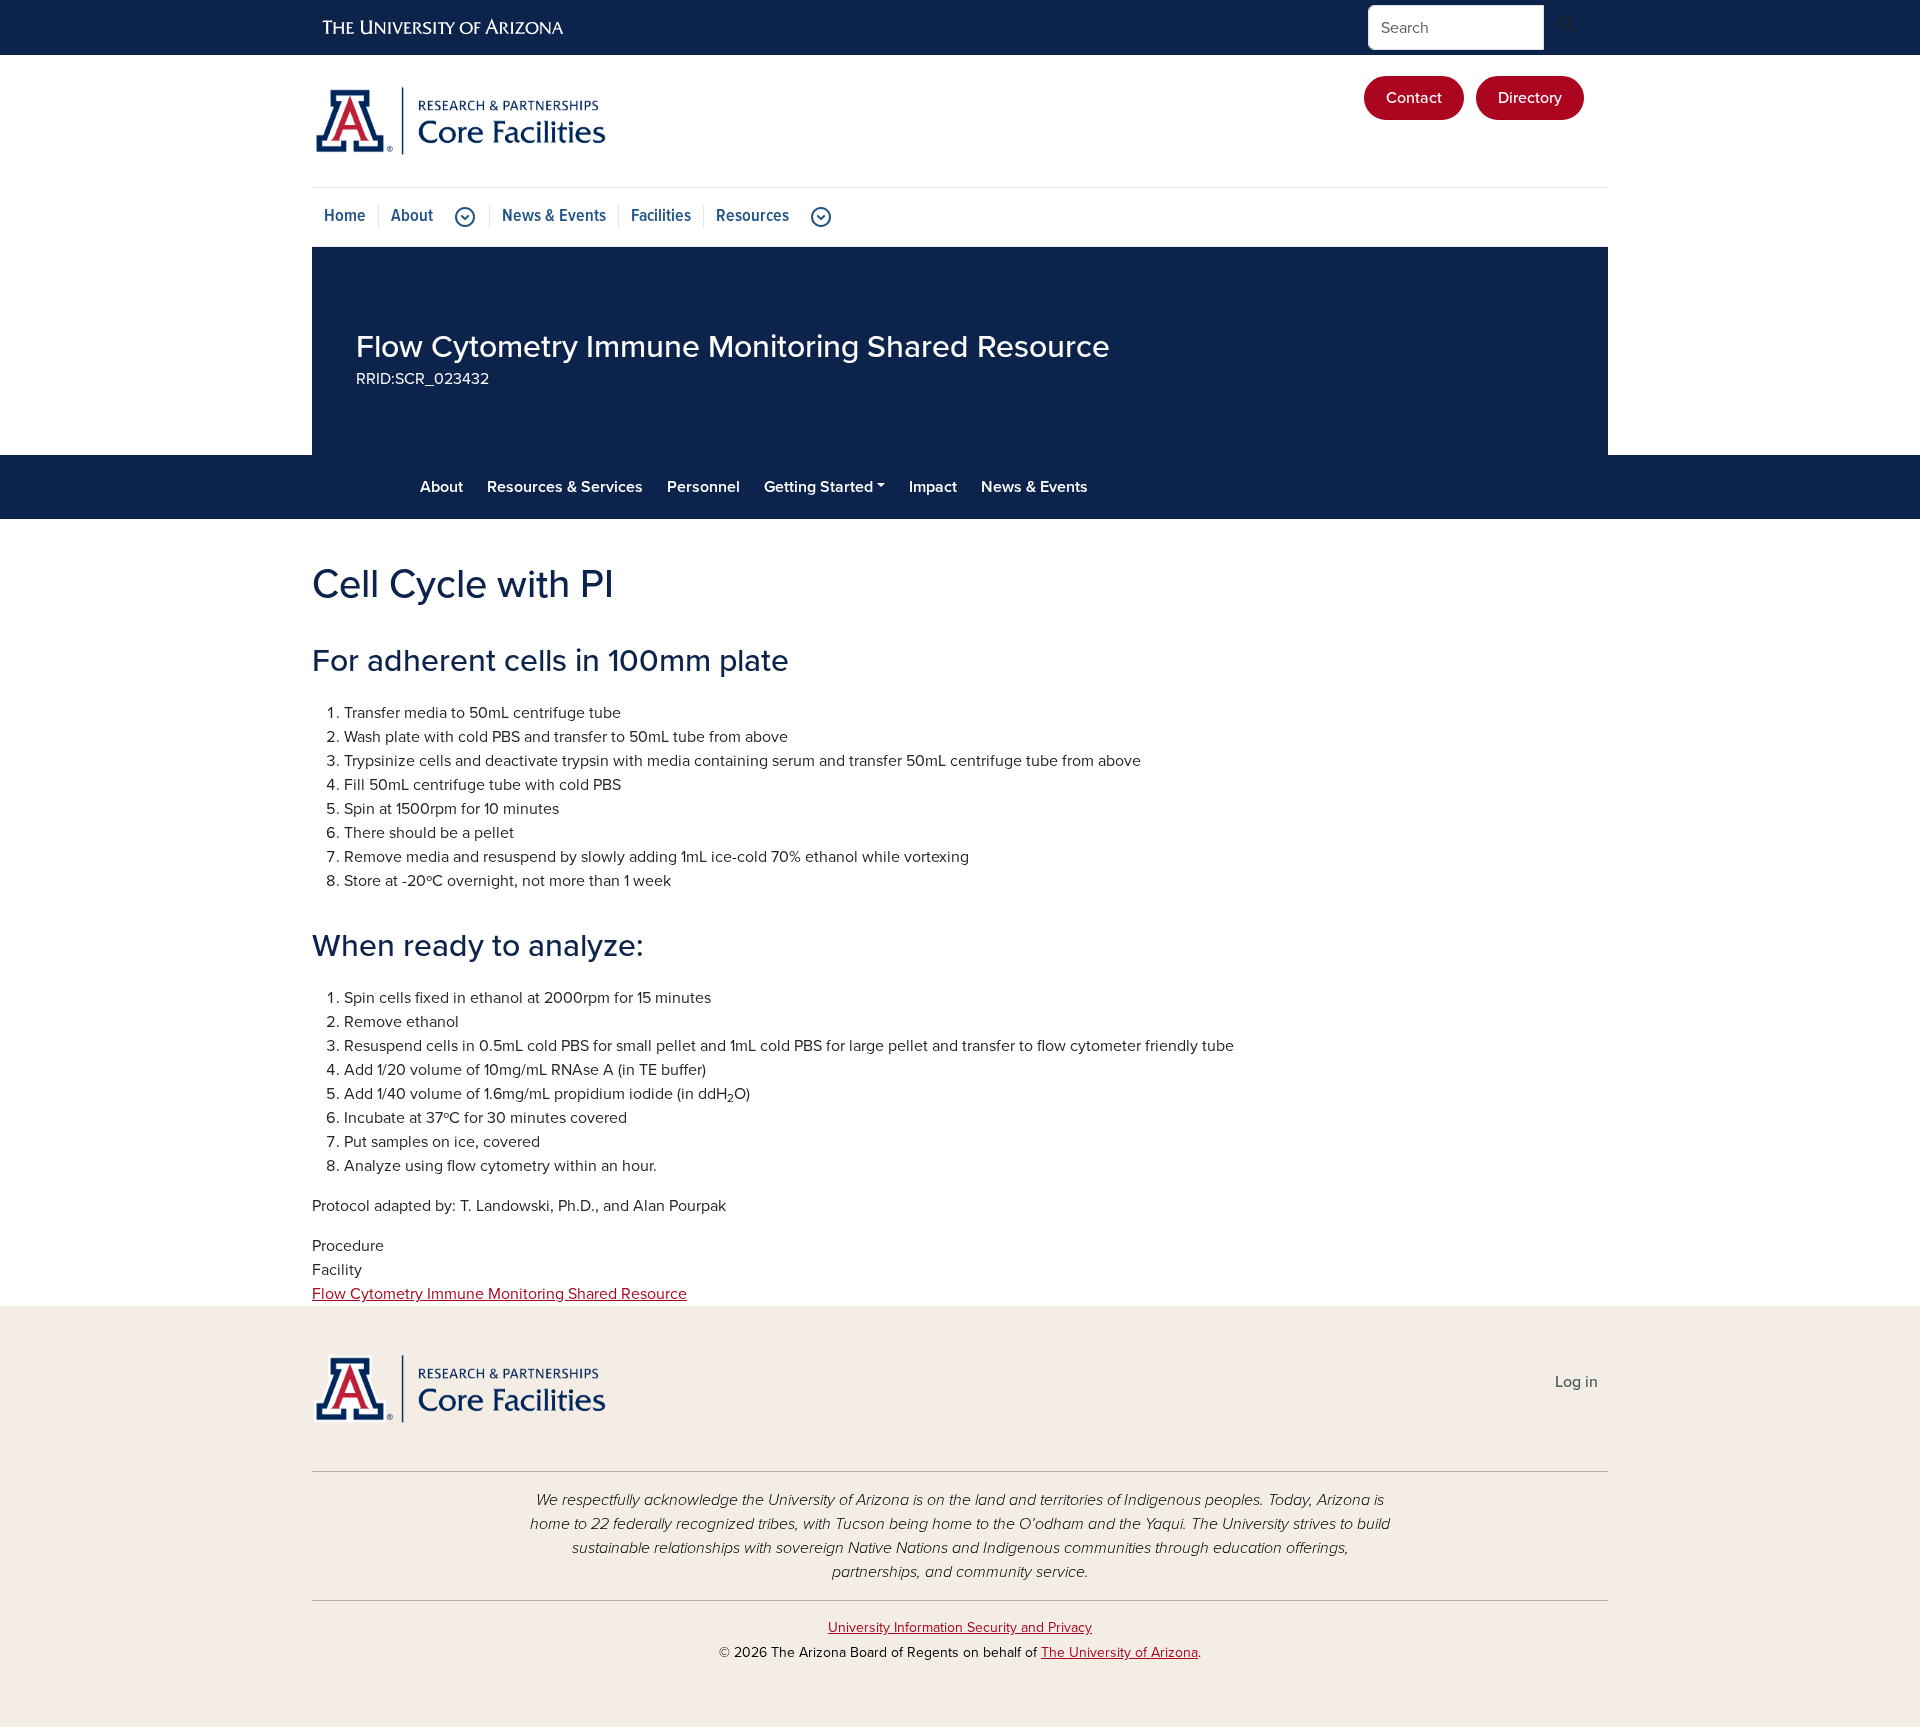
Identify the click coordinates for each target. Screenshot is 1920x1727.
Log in (1576, 1382)
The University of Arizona (1119, 1652)
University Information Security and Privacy (960, 1627)
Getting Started (818, 487)
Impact (933, 487)
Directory (1530, 98)
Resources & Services (565, 487)
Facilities (661, 216)
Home (345, 216)
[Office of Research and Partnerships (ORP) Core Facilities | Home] (520, 121)
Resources (752, 216)
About (412, 216)
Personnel (703, 487)
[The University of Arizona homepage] (444, 28)
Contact (1414, 98)
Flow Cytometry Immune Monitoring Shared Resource (499, 1294)
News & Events (554, 216)
